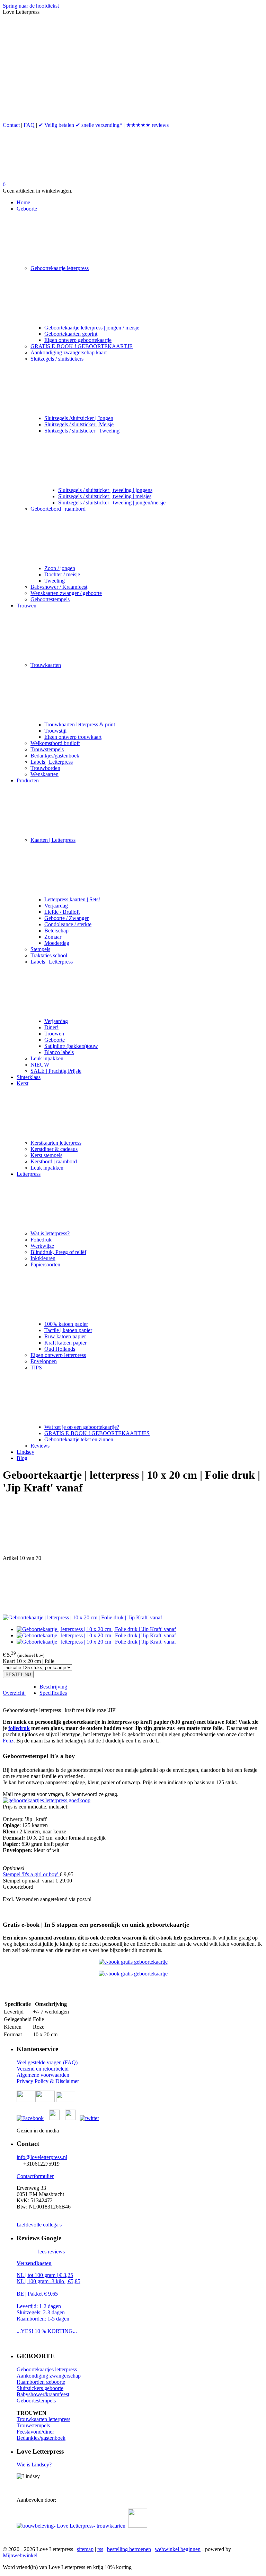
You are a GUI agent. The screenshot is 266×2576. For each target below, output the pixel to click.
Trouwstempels (47, 749)
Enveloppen (44, 1361)
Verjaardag (56, 906)
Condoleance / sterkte (68, 924)
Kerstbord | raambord (54, 1161)
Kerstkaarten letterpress (56, 1143)
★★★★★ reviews (147, 125)
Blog (22, 1458)
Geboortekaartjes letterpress (47, 2369)
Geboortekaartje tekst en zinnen (79, 1439)
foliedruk (19, 1728)
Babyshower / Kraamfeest (59, 587)
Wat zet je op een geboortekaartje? (82, 1427)
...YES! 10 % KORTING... (47, 2331)
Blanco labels (59, 1052)
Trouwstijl (55, 731)
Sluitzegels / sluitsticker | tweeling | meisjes (105, 496)
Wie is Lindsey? (34, 2465)
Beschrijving (53, 1687)
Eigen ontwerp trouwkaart (73, 737)
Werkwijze (42, 1246)
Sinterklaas (29, 1077)
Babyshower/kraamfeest (43, 2394)
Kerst (23, 1083)
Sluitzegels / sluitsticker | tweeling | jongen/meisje (112, 503)
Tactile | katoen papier (68, 1330)
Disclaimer (67, 2081)
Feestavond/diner (35, 2432)
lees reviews (51, 2252)
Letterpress (29, 1174)
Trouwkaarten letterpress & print (80, 724)
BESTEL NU (18, 1675)
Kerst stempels (46, 1155)
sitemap (85, 2549)
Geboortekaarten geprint (71, 334)
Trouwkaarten (46, 665)
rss (100, 2549)
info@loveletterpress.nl (42, 2157)
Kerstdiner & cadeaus (54, 1149)
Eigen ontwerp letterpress (58, 1355)
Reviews (40, 1446)
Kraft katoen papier (65, 1343)
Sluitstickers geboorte (40, 2388)
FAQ (29, 125)
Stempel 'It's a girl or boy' (31, 1874)
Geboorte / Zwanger (66, 918)
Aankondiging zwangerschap (49, 2376)
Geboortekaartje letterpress (60, 268)
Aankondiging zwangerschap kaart (69, 352)
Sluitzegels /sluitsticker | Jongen (79, 418)
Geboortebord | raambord (58, 509)
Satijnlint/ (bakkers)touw (71, 1046)
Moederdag (57, 943)
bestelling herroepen (129, 2549)
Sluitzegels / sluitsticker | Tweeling (82, 431)
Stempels (40, 949)
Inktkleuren (43, 1258)
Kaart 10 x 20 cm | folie (29, 1661)
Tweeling (55, 581)
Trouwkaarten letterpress (43, 2419)
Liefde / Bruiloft (62, 912)
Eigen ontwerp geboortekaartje (78, 340)
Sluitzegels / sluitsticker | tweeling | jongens (105, 490)
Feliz (8, 1741)
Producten (28, 780)
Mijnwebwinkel (20, 2555)
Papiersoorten (45, 1264)
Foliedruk (41, 1240)
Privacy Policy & (36, 2081)
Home (23, 202)
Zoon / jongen (60, 568)
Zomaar (53, 937)
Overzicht (14, 1693)
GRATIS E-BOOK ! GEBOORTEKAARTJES (97, 1433)
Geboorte (27, 209)
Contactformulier (35, 2176)
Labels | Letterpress (52, 762)
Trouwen (26, 606)
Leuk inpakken (47, 1058)
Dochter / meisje (62, 574)
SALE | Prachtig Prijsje (56, 1071)
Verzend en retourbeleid (43, 2069)
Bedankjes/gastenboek (55, 756)
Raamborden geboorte (41, 2382)
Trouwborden (45, 768)
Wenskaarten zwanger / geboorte (66, 593)
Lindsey (25, 1452)
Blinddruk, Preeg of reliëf (58, 1252)
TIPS (36, 1368)
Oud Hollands (60, 1349)
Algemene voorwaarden (43, 2075)
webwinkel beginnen (178, 2549)
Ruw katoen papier (65, 1336)
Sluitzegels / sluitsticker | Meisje (79, 424)
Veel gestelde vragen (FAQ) (47, 2062)
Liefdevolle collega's (39, 2225)
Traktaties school (49, 955)
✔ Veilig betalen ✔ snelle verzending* (80, 125)
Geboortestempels (50, 599)
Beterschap (56, 931)
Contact (11, 125)
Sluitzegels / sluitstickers (57, 359)
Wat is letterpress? (50, 1233)
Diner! (51, 1027)
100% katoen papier (66, 1324)
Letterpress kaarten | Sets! (72, 899)
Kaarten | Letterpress (53, 840)
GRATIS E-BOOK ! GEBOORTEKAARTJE (82, 346)
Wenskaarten (45, 774)
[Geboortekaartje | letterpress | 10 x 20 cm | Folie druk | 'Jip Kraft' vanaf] (82, 1617)
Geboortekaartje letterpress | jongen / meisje (92, 328)
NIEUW (40, 1065)
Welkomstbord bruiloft (55, 743)
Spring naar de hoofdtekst (31, 6)
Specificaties (53, 1693)
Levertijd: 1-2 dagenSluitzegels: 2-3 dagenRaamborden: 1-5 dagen (43, 2312)
